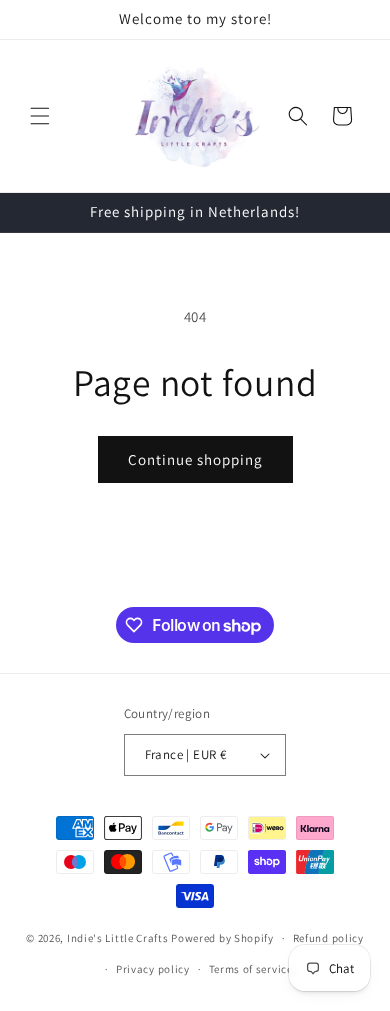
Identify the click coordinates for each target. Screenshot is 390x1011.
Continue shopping (195, 459)
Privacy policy (153, 969)
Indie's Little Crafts (118, 938)
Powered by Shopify (222, 938)
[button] (40, 116)
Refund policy (328, 938)
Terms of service (251, 969)
